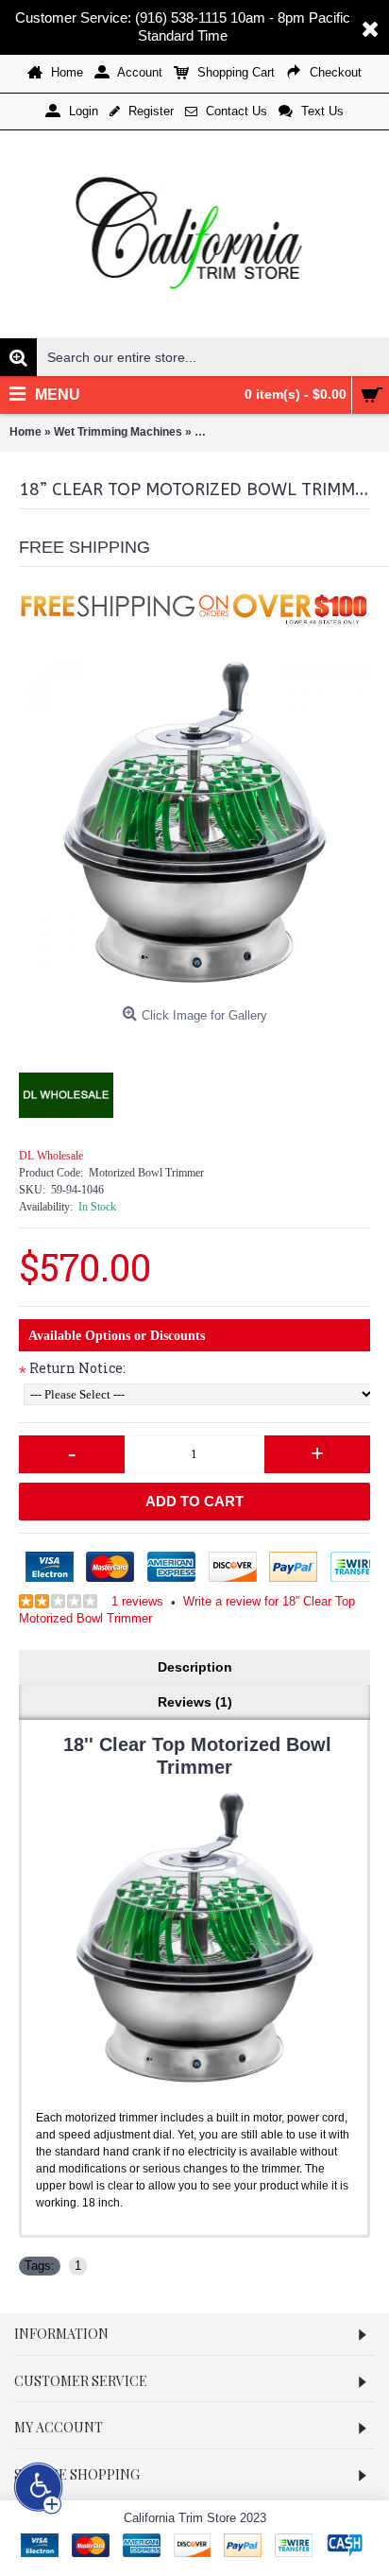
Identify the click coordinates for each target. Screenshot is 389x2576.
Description (195, 1667)
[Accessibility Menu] (39, 2488)
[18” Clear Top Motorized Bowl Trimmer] (194, 822)
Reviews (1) (195, 1702)
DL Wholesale (51, 1156)
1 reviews (137, 1601)
